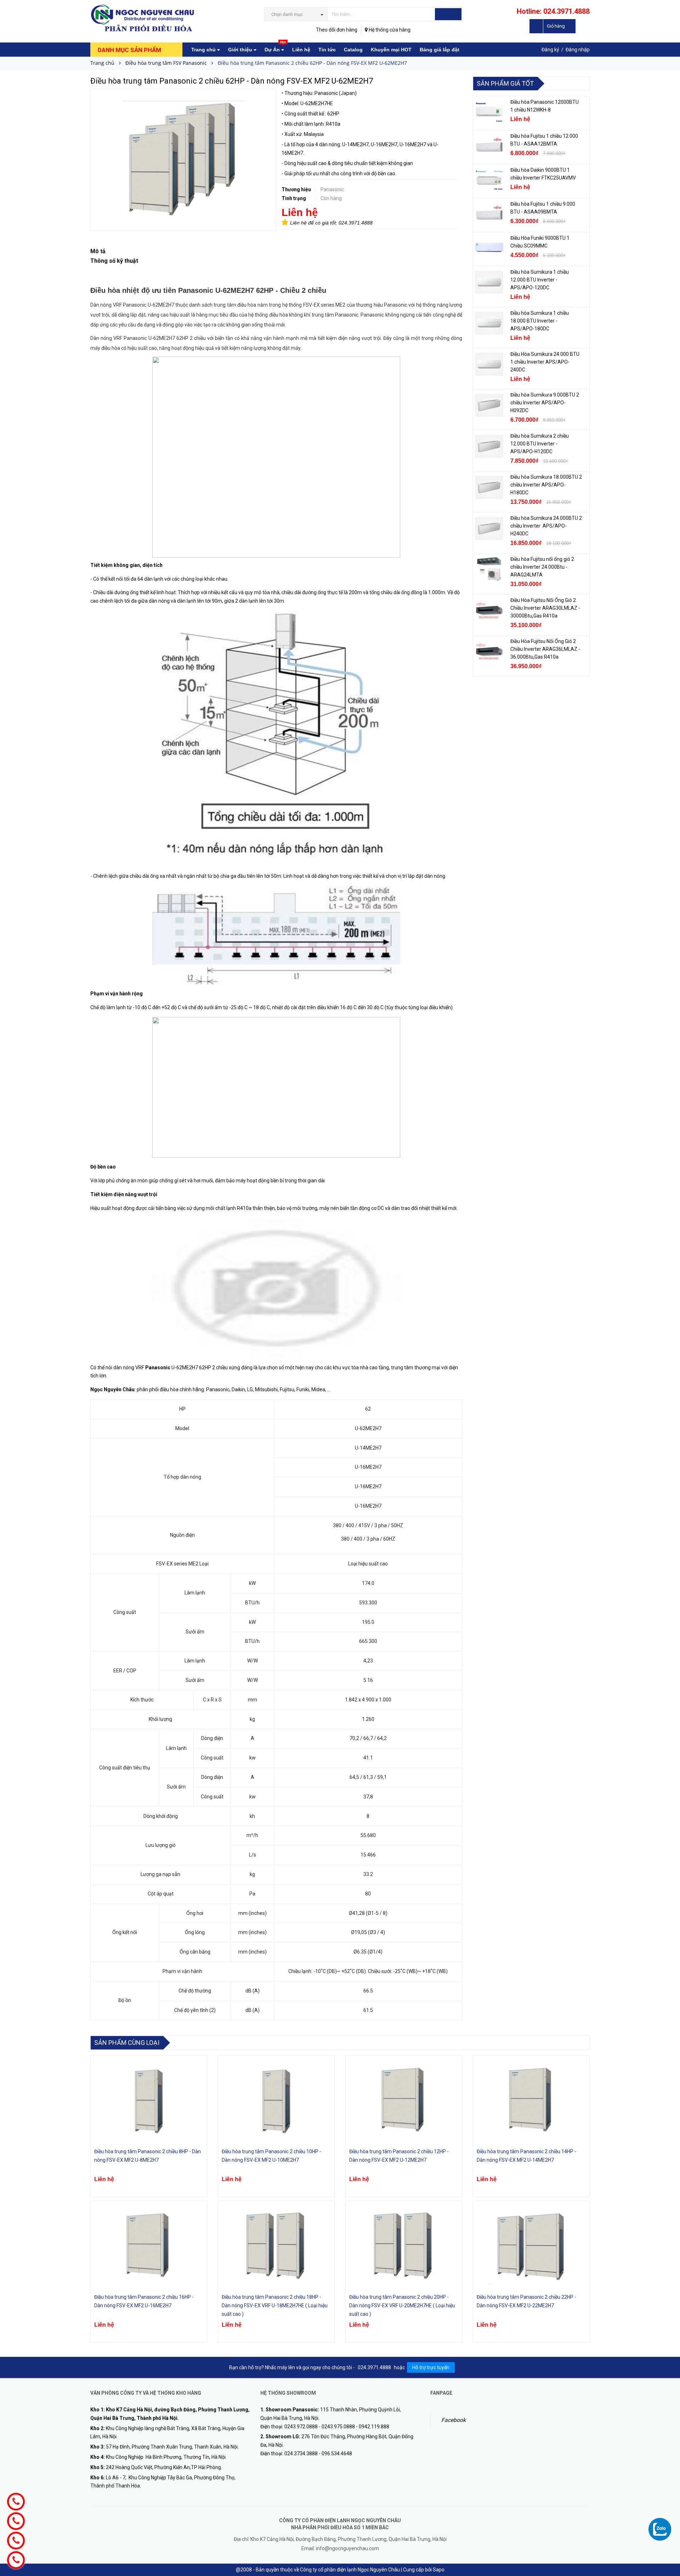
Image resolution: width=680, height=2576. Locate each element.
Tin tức (327, 50)
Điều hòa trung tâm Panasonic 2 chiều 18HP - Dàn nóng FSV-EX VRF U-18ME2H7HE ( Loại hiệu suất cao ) (275, 2305)
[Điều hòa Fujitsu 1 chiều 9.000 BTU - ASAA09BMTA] (489, 214)
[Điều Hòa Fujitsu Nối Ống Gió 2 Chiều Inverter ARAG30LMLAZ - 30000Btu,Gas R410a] (489, 610)
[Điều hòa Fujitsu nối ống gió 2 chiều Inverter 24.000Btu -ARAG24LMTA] (489, 569)
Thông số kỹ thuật (114, 261)
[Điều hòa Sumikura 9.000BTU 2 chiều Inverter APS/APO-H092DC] (489, 405)
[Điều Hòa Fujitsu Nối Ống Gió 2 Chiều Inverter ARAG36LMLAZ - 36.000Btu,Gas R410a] (489, 652)
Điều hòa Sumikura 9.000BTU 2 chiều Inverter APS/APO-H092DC (545, 403)
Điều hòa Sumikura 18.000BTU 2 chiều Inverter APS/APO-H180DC (546, 485)
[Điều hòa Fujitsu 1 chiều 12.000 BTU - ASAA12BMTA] (489, 146)
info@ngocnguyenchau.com (347, 2548)
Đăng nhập (578, 50)
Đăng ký (550, 50)
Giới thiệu (241, 50)
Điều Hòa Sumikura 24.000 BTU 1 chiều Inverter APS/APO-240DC (545, 362)
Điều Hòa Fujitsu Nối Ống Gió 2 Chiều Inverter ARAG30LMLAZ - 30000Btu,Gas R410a (545, 608)
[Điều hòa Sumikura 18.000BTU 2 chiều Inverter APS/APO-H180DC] (489, 487)
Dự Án (275, 47)
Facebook (454, 2420)
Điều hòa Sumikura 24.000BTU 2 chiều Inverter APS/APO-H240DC (546, 526)
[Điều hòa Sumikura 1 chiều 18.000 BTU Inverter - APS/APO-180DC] (489, 323)
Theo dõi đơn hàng (337, 30)
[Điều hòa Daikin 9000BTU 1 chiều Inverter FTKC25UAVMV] (489, 180)
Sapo (439, 2570)
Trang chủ (204, 50)
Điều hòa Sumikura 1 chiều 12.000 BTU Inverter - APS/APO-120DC (540, 280)
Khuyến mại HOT (391, 50)
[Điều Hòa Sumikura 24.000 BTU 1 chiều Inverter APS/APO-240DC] (489, 364)
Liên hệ (301, 50)
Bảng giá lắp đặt (440, 50)
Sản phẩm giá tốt (505, 83)
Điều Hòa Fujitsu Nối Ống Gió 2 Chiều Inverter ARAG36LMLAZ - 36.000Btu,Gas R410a (545, 649)
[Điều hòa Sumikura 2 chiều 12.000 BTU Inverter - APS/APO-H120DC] (489, 446)
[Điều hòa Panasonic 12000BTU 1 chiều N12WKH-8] (489, 112)
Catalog (353, 50)
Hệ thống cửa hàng (389, 30)
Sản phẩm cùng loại (127, 2043)
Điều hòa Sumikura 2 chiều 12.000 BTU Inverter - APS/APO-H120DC (540, 444)
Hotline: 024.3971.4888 (553, 11)
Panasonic (158, 1367)
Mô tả (98, 251)
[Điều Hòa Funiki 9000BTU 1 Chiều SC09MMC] (489, 248)
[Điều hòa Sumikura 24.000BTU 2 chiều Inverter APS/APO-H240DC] (489, 528)
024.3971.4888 (356, 223)
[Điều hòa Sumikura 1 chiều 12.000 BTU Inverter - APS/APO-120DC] (489, 282)
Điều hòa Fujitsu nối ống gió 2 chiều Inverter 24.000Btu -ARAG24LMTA (542, 567)
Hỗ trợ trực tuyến (431, 2367)
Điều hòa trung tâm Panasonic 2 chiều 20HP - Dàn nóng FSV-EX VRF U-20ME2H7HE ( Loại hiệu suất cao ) (402, 2305)
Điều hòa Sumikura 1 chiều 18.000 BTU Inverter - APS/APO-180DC (540, 321)
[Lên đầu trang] (668, 2516)
